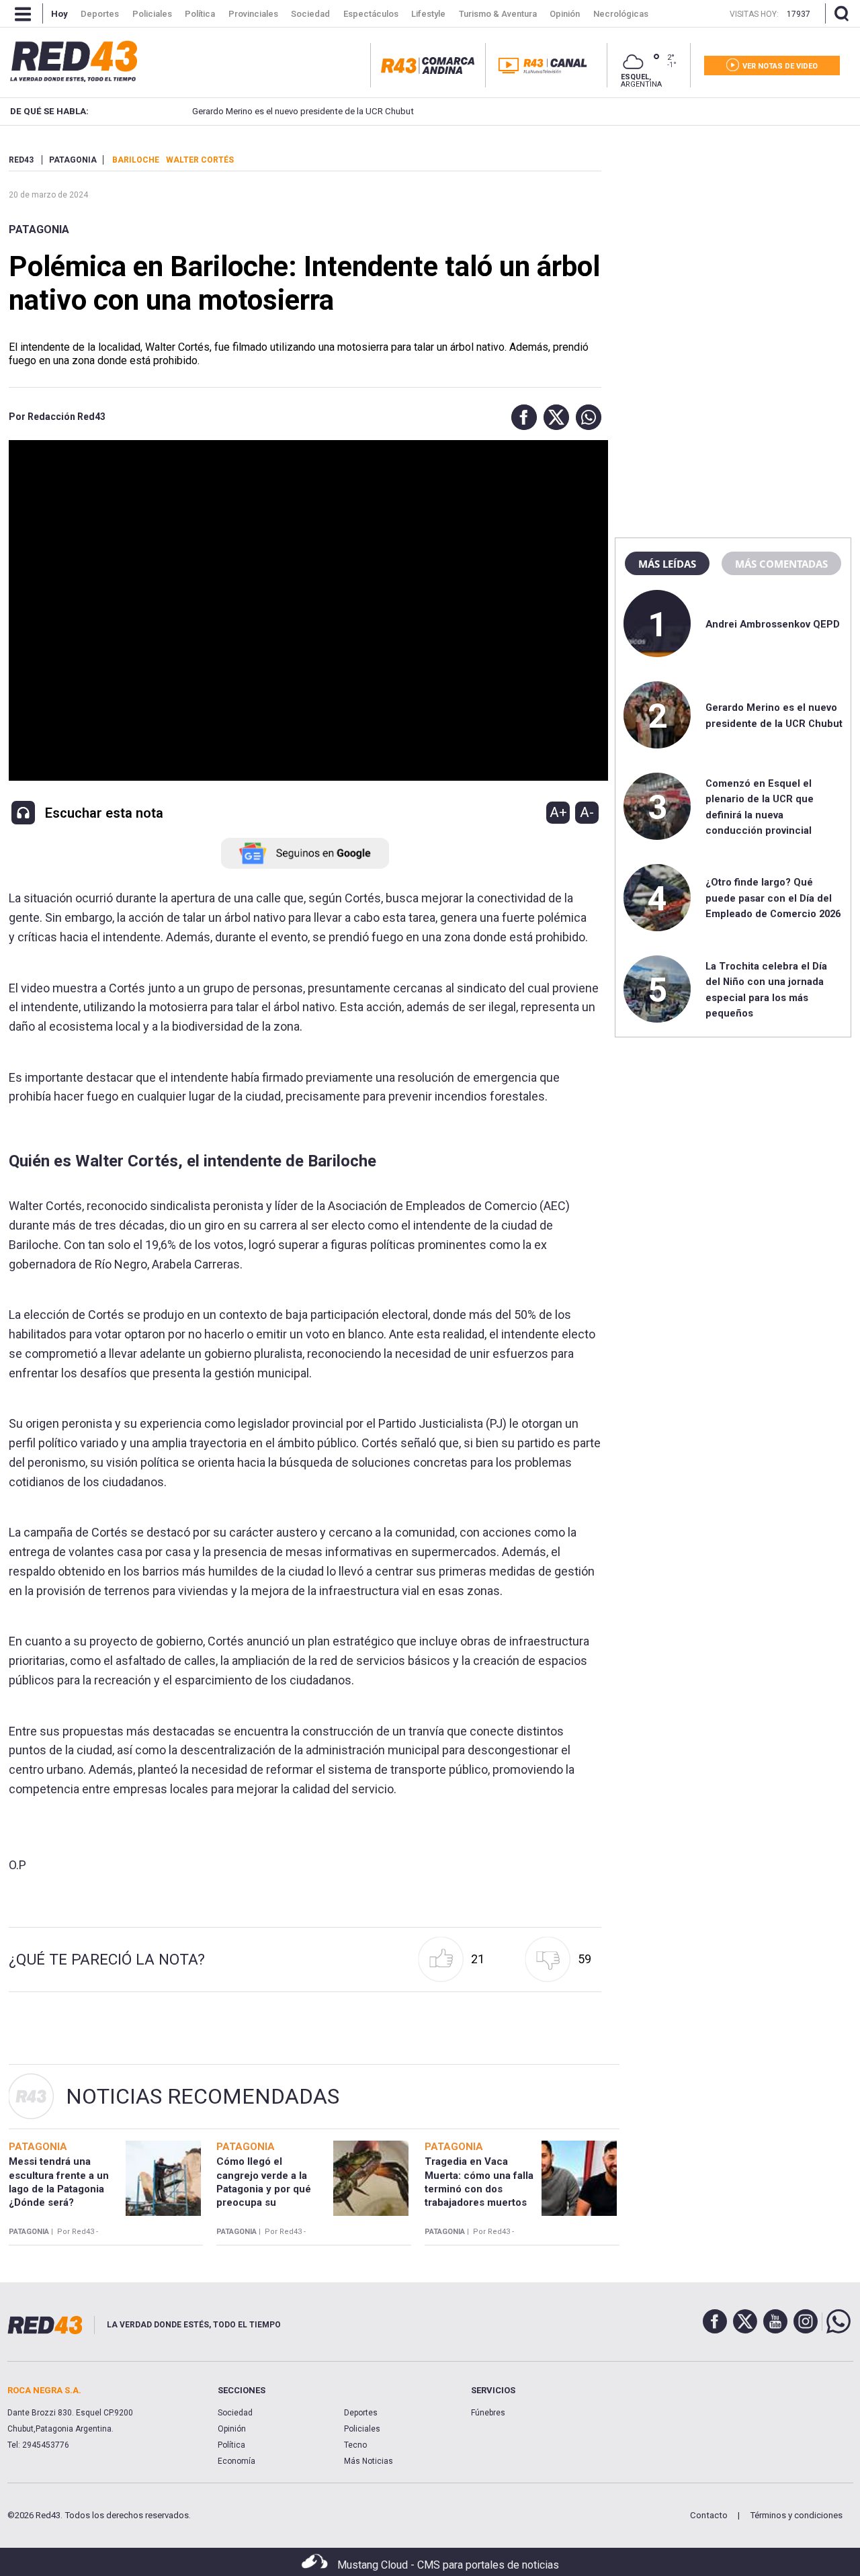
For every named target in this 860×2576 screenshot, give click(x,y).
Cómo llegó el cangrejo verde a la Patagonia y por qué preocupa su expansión (264, 2189)
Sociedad (235, 2413)
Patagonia (39, 229)
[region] (733, 239)
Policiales (362, 2429)
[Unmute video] (305, 611)
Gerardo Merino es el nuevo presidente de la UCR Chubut (296, 111)
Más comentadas (781, 564)
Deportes (361, 2413)
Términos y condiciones (796, 2515)
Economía (236, 2461)
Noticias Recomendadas (203, 2096)
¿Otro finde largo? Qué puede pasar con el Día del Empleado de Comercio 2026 (773, 898)
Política (231, 2445)
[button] (521, 417)
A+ (558, 812)
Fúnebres (488, 2413)
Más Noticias (369, 2461)
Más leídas (667, 564)
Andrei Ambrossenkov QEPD (773, 624)
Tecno (355, 2445)
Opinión (232, 2429)
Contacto (709, 2515)
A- (587, 812)
